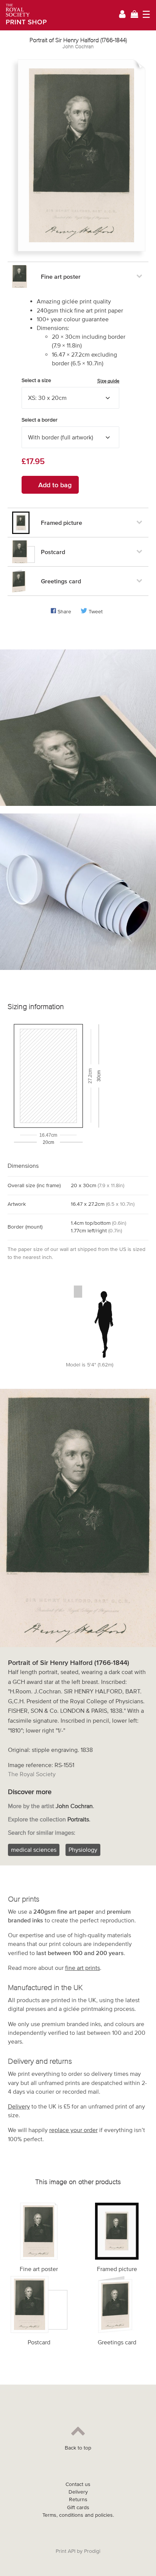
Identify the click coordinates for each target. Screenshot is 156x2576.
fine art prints (83, 1968)
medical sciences (34, 1849)
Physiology (83, 1849)
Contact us (78, 2484)
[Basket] (134, 15)
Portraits (78, 1819)
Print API (66, 2551)
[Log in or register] (122, 15)
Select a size (70, 381)
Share (64, 612)
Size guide (108, 381)
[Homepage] (24, 15)
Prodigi (92, 2551)
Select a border (40, 420)
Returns (78, 2499)
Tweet (96, 612)
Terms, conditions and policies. (78, 2515)
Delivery (19, 2106)
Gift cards (78, 2507)
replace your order (73, 2130)
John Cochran (78, 47)
